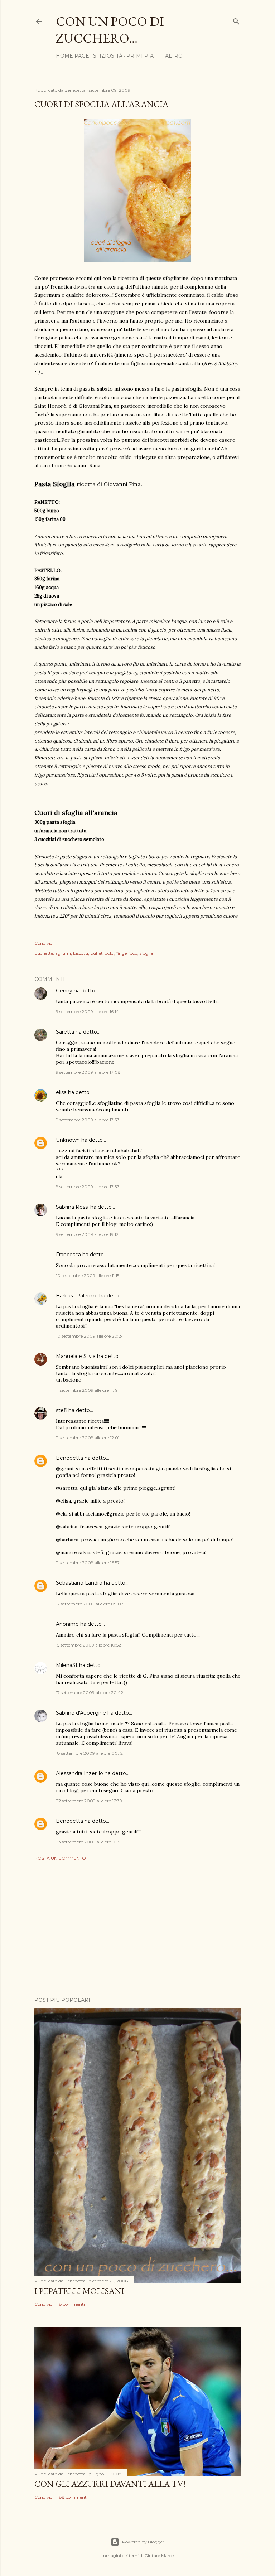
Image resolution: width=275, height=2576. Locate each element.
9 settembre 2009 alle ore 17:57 (88, 1187)
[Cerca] (236, 20)
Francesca (68, 1255)
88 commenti (73, 2497)
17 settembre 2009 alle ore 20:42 (90, 1693)
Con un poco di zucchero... (110, 30)
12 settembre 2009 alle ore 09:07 (90, 1604)
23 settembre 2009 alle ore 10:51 (89, 1842)
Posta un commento (60, 1858)
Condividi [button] (44, 943)
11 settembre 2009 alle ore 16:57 (88, 1563)
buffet (97, 953)
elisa (61, 1092)
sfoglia (146, 953)
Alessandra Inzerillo (79, 1773)
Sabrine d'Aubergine (81, 1713)
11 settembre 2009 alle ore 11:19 (87, 1390)
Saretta (65, 1032)
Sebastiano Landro (79, 1583)
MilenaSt (67, 1665)
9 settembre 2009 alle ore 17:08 (88, 1072)
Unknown (68, 1140)
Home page (73, 56)
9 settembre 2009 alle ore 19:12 (87, 1234)
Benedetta (69, 1458)
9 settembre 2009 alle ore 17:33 (88, 1120)
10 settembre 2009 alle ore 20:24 (90, 1336)
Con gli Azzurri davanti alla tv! (110, 2484)
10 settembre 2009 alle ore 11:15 (88, 1275)
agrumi (63, 953)
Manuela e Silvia (76, 1356)
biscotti (81, 953)
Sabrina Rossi (72, 1207)
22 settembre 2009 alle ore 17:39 (89, 1801)
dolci (110, 953)
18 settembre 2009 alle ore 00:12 (89, 1753)
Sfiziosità (108, 56)
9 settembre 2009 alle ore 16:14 (87, 1012)
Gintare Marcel (160, 2555)
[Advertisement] (137, 1929)
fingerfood (127, 953)
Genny (64, 991)
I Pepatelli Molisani (79, 2291)
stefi (61, 1410)
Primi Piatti (144, 56)
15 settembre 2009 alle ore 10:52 (88, 1645)
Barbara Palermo (77, 1296)
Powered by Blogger (143, 2542)
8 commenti (72, 2304)
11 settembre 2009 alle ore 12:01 (88, 1438)
